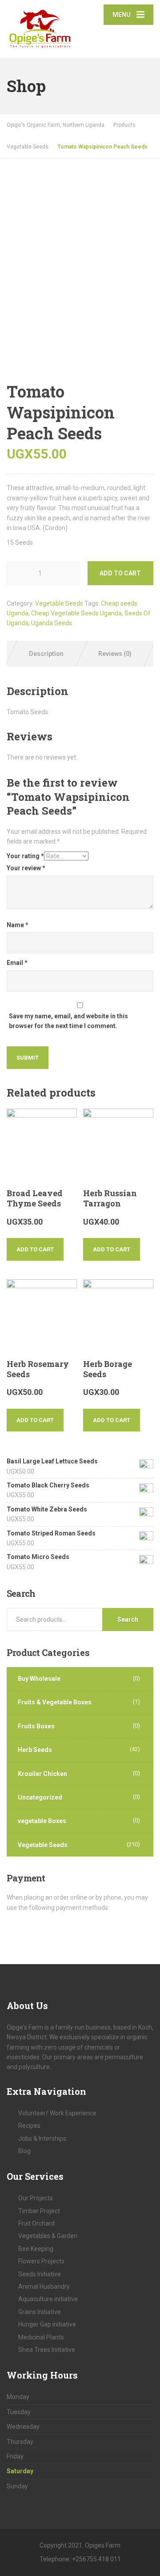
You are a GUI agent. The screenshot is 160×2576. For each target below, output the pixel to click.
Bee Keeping (36, 2249)
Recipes (29, 2126)
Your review (26, 868)
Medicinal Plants (41, 2337)
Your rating (25, 856)
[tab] (46, 654)
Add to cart (120, 573)
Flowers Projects (41, 2261)
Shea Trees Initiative (47, 2350)
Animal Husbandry (44, 2287)
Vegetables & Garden (48, 2236)
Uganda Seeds (52, 623)
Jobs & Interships (42, 2138)
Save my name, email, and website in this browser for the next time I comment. (68, 1021)
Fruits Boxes (36, 1726)
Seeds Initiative (40, 2274)
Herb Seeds (35, 1750)
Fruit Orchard (36, 2223)
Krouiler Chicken (42, 1774)
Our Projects (36, 2198)
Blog (24, 2151)
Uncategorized (40, 1797)
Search (128, 1620)
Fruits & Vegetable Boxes (55, 1702)
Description (46, 654)
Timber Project (39, 2211)
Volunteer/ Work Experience (57, 2113)
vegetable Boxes (42, 1821)
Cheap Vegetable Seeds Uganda (76, 613)
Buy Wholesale (39, 1679)
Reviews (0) (115, 654)
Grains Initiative (40, 2312)
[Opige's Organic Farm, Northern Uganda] (43, 24)
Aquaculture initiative (48, 2299)
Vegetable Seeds (59, 603)
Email (17, 963)
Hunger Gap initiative (47, 2324)
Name (18, 925)
